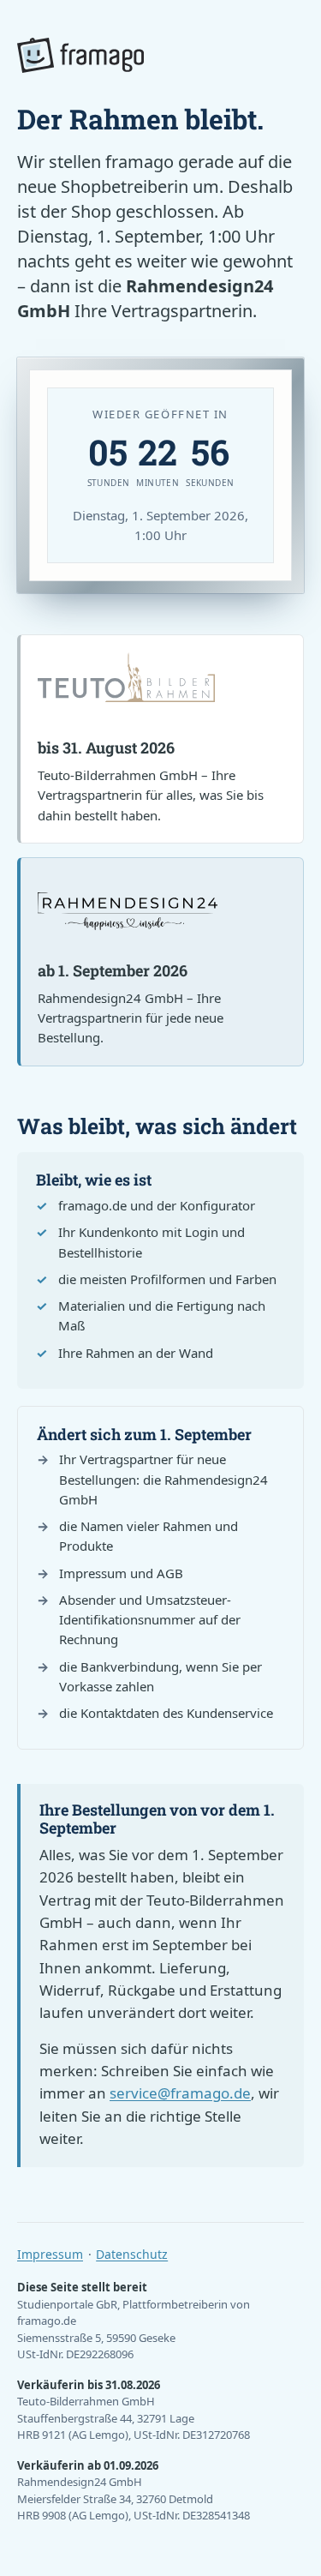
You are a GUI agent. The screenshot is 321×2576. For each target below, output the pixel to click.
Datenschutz (132, 2254)
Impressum (50, 2254)
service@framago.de (180, 2093)
